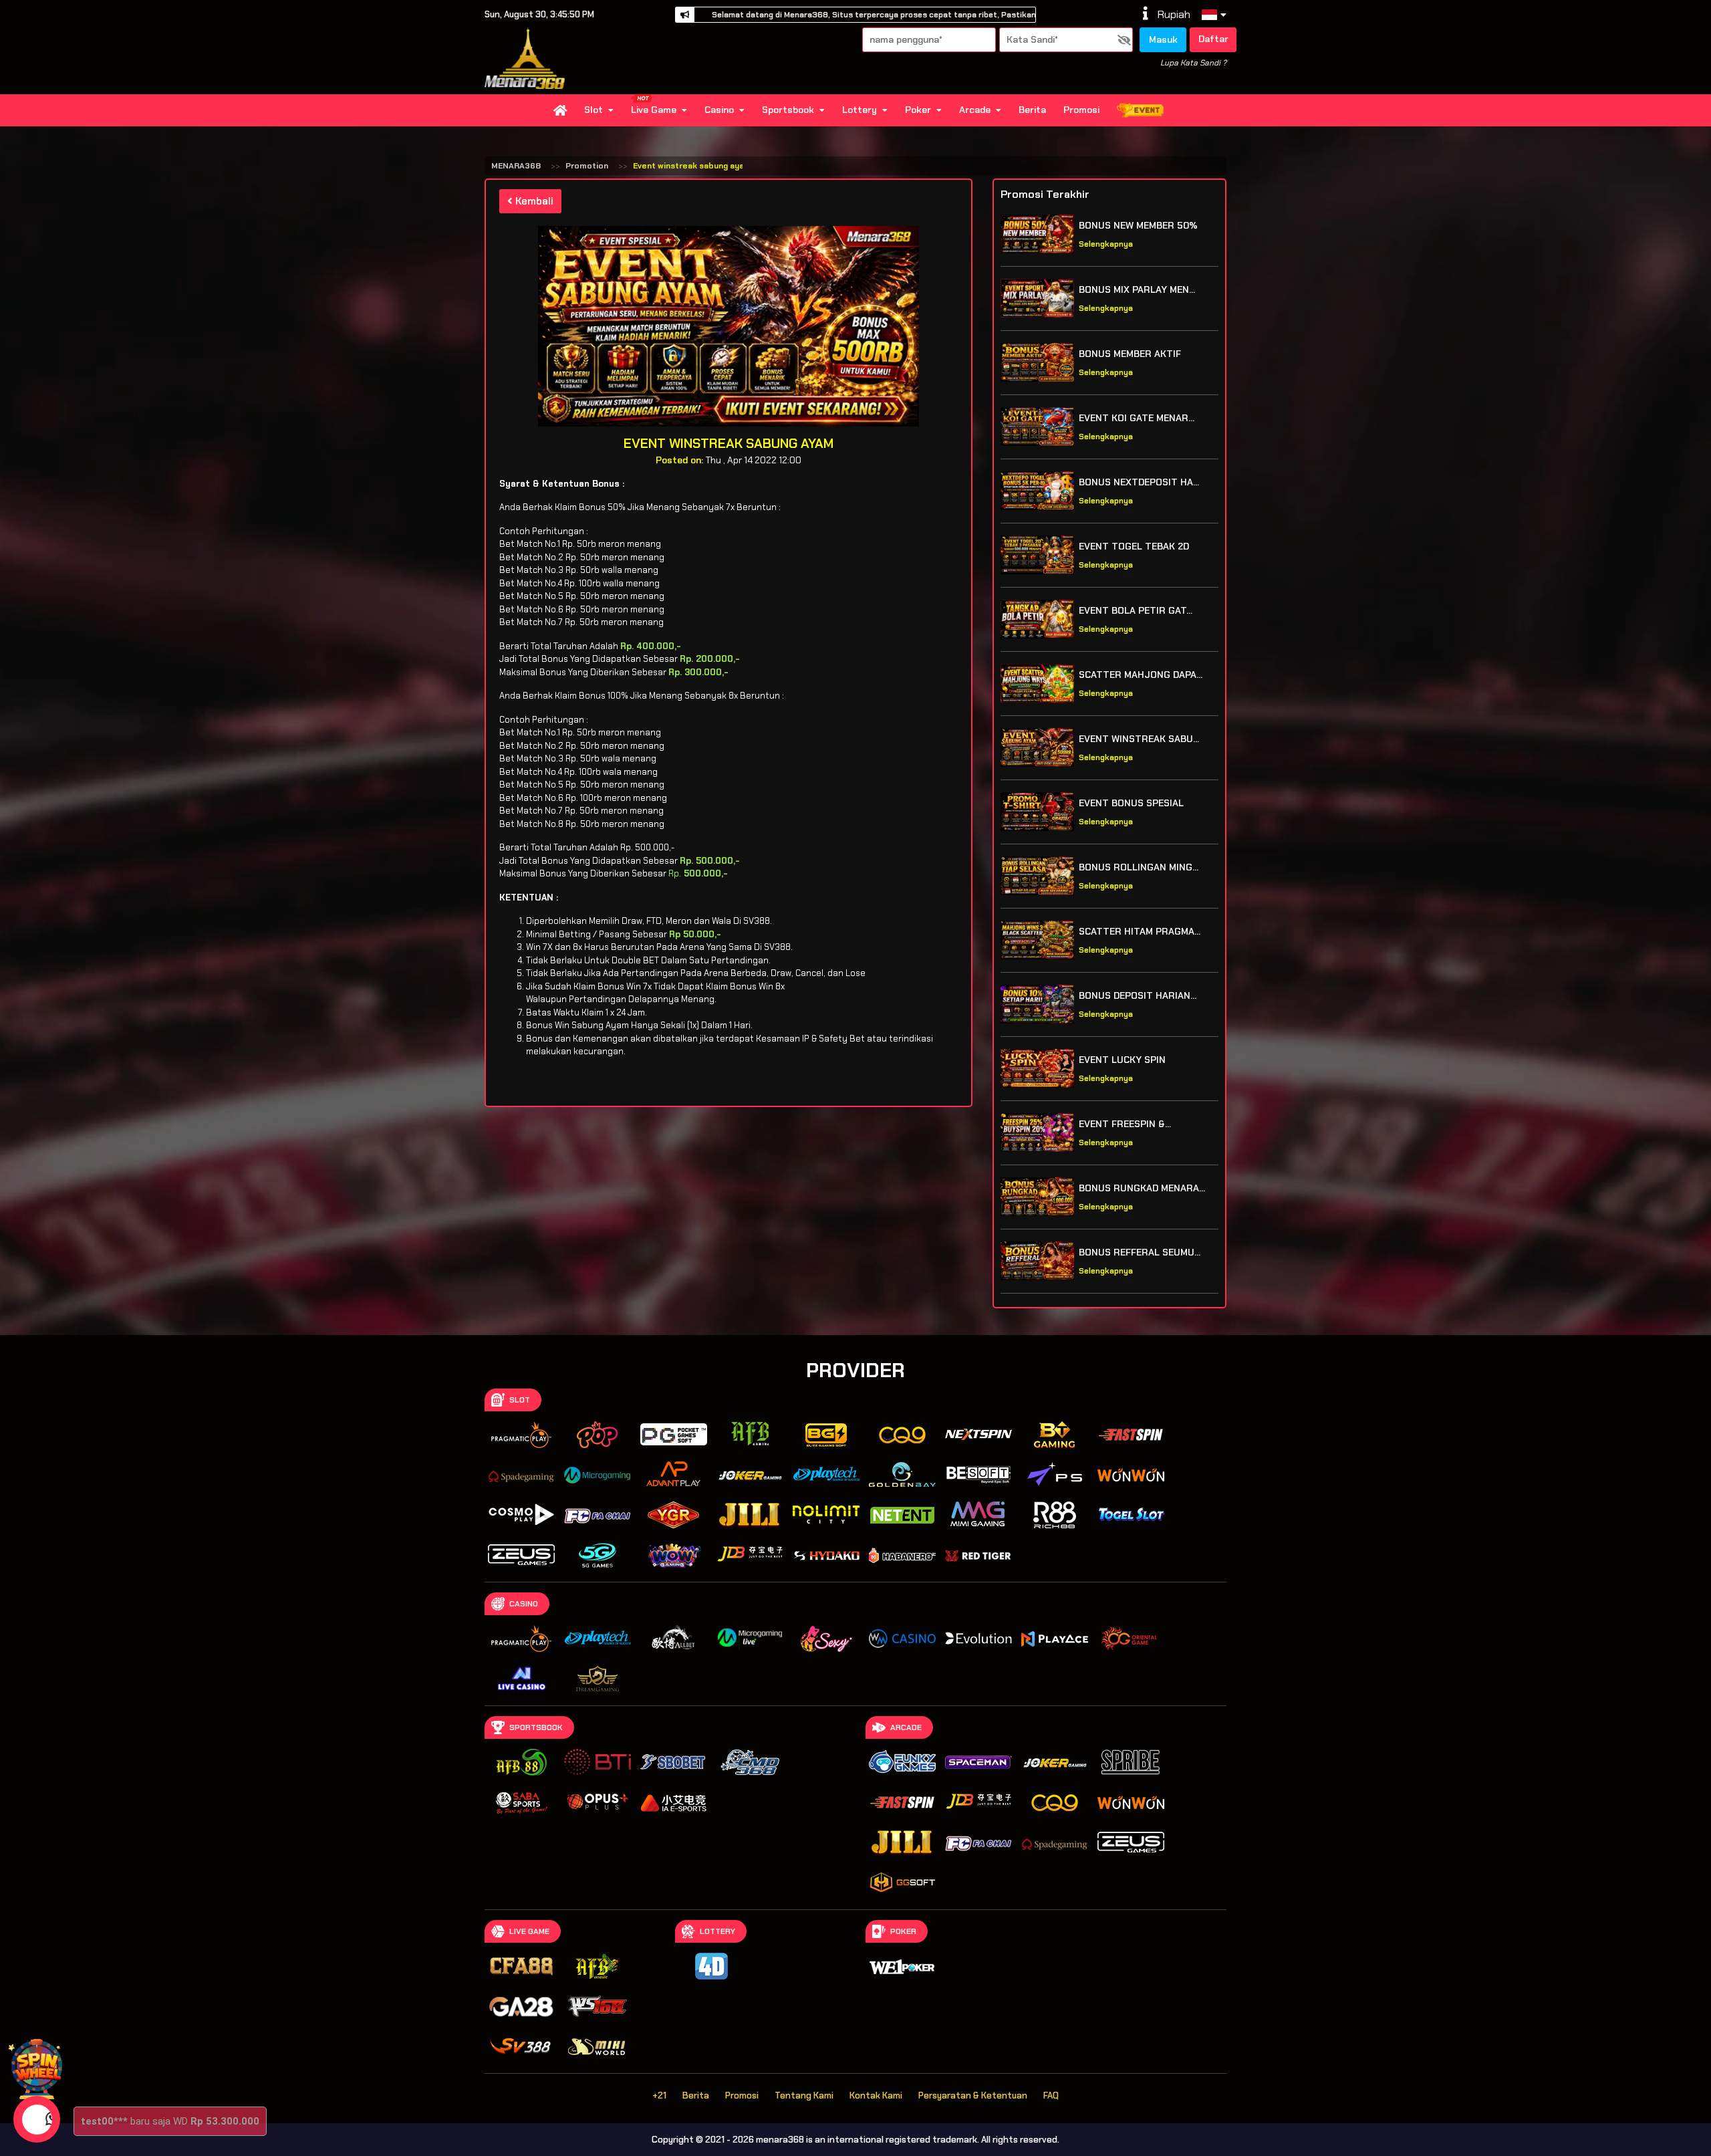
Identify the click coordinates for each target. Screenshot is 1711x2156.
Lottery (860, 110)
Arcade (975, 110)
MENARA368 (516, 166)
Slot (594, 110)
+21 (659, 2095)
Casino (719, 110)
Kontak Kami (876, 2095)
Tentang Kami (804, 2095)
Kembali (533, 201)
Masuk (1163, 39)
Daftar (1213, 39)
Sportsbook (788, 110)
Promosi (1081, 110)
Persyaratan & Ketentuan (973, 2095)
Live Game (654, 110)
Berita (1032, 110)
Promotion (587, 166)
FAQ (1051, 2095)
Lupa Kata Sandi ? (1193, 63)
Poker (918, 110)
